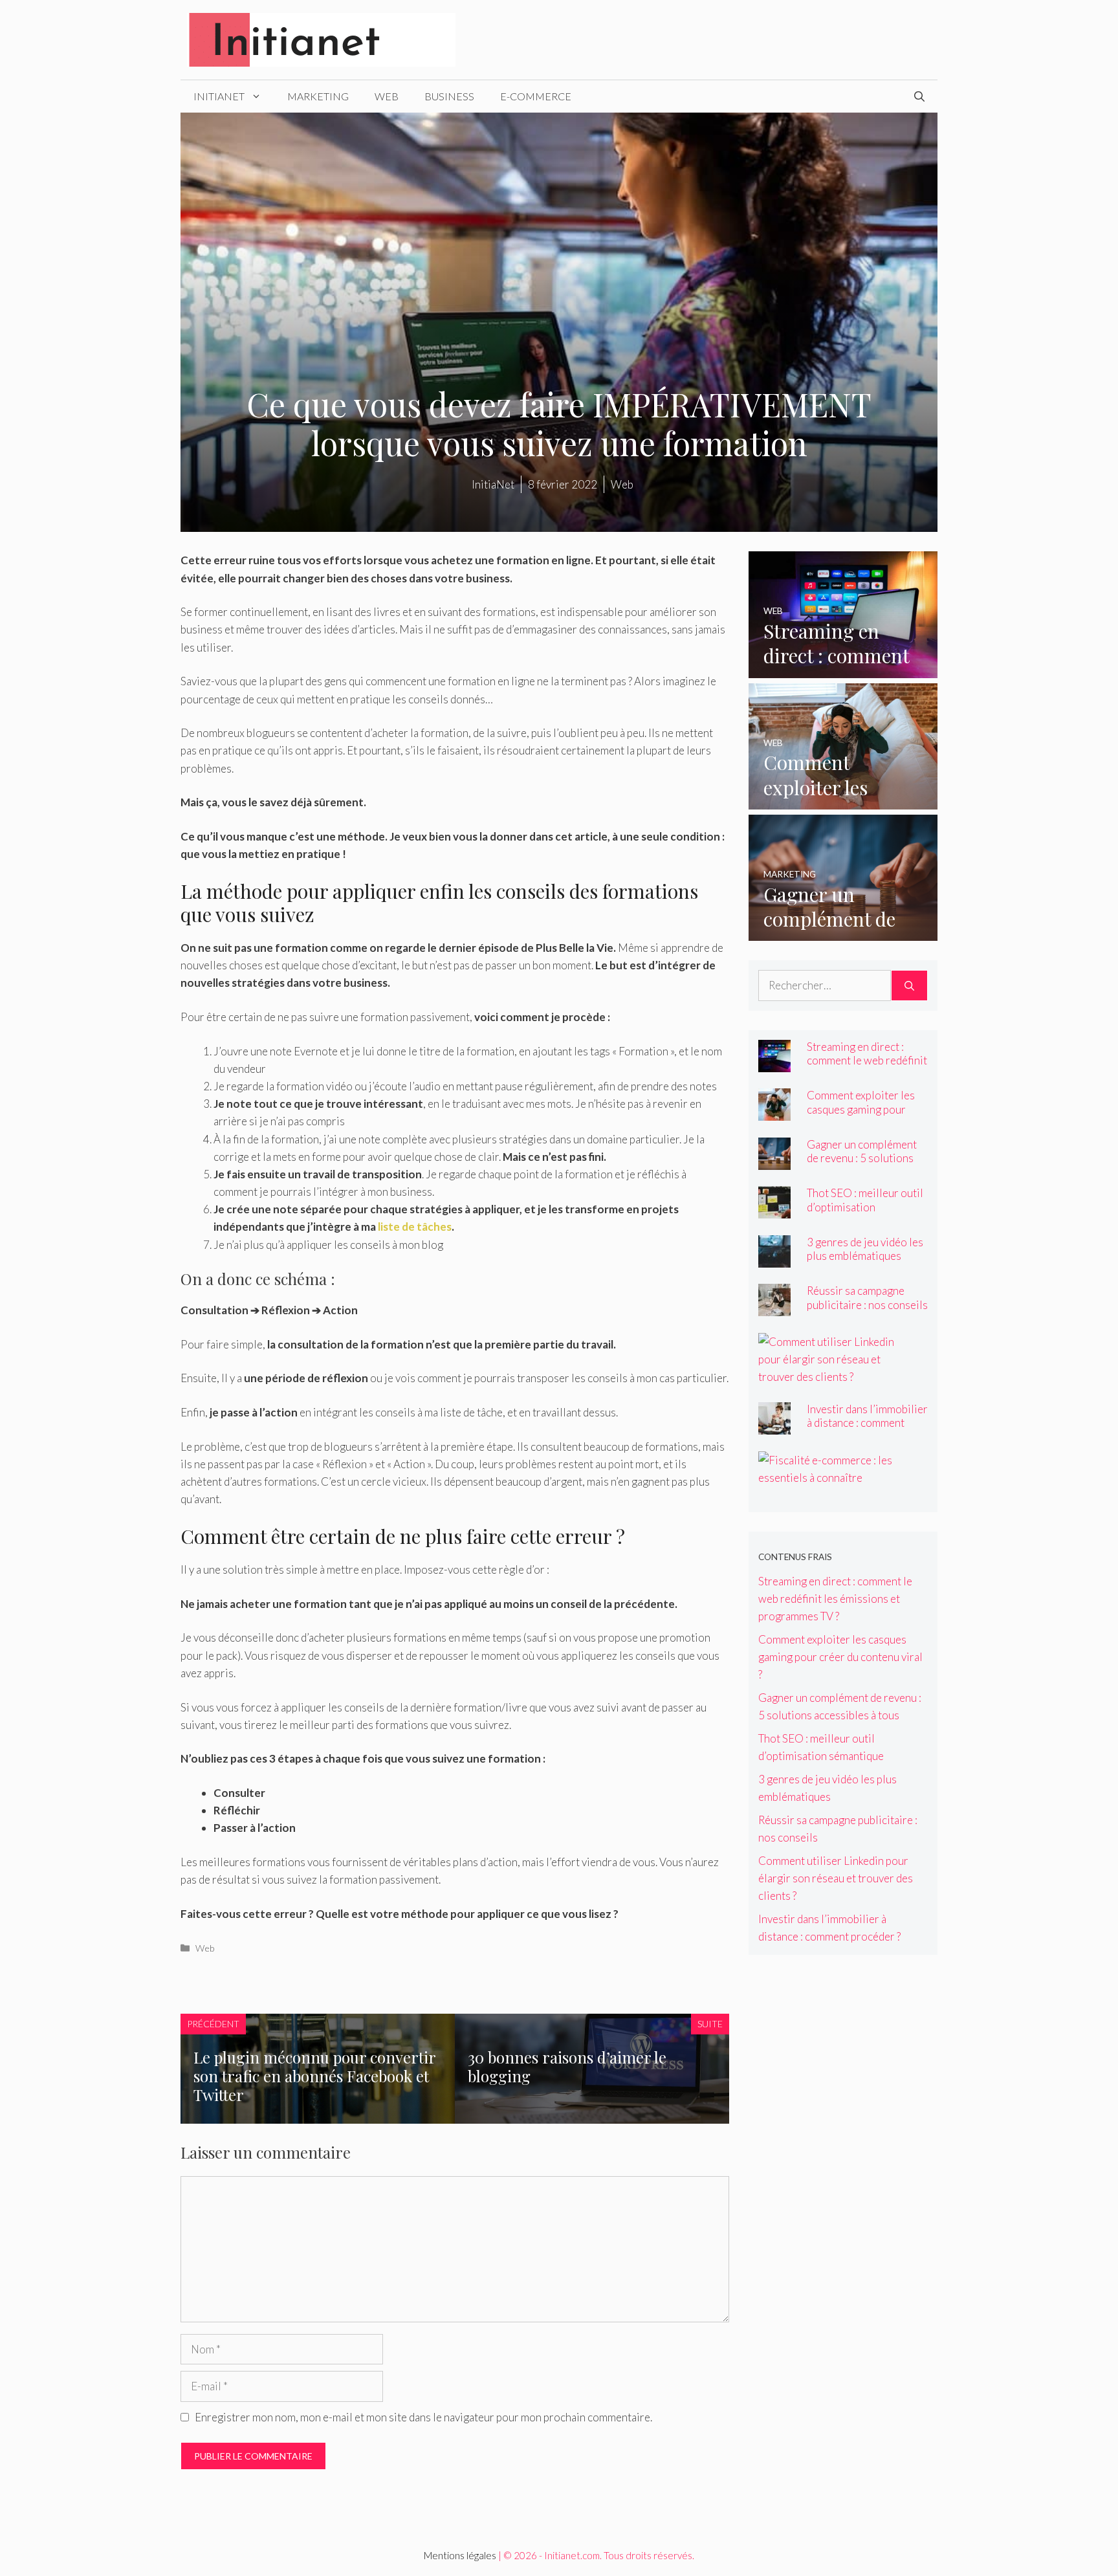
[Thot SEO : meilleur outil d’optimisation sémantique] (774, 1210)
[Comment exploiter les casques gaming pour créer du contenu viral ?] (843, 801)
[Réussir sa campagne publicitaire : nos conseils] (774, 1307)
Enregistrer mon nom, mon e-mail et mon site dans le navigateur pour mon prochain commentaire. (423, 2417)
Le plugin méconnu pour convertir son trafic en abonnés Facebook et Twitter (314, 2076)
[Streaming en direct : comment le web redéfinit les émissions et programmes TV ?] (843, 669)
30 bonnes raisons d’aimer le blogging (567, 2066)
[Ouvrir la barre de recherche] (919, 96)
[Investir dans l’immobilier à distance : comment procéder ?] (774, 1426)
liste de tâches (415, 1227)
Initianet (219, 96)
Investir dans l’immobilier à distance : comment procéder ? (867, 1423)
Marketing (318, 96)
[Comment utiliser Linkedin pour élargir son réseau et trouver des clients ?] (835, 1377)
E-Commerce (536, 96)
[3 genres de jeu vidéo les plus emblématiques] (774, 1259)
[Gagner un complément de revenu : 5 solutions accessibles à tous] (843, 932)
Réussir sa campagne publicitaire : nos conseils (867, 1297)
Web (387, 96)
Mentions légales (460, 2555)
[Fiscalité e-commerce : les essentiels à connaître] (835, 1478)
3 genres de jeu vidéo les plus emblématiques (865, 1249)
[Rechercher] (909, 985)
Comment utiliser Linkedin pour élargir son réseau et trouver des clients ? (836, 1878)
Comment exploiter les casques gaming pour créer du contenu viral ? (861, 1109)
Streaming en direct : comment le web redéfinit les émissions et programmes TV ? (867, 1067)
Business (449, 96)
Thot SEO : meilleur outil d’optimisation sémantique (865, 1206)
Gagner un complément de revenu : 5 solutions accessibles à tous (862, 1158)
